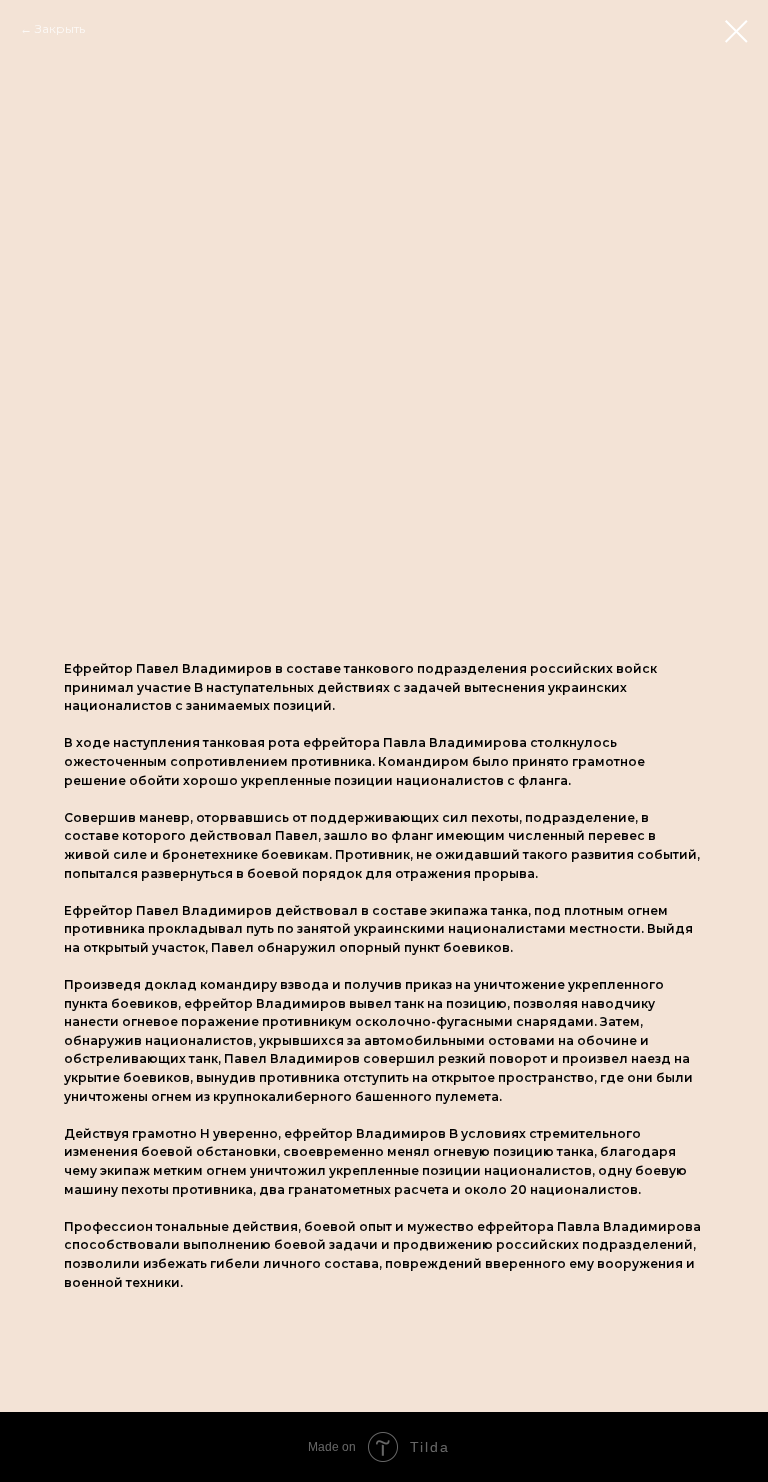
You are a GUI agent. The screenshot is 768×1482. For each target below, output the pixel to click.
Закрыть (60, 28)
